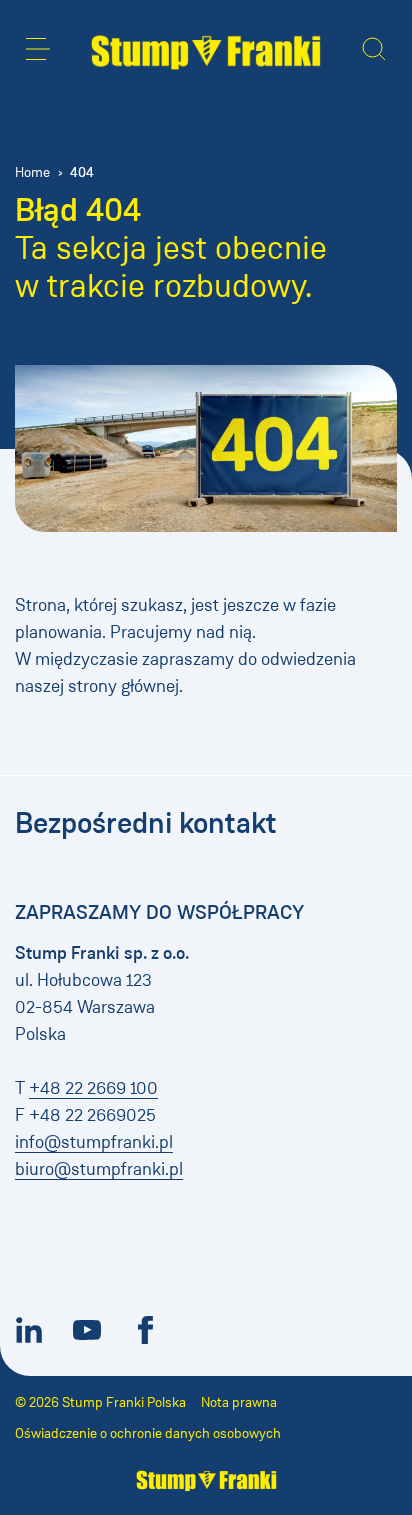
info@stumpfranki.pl (94, 1142)
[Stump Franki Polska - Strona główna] (206, 50)
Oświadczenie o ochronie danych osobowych (148, 1433)
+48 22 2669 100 (93, 1088)
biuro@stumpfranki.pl (99, 1169)
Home (32, 172)
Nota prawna (239, 1402)
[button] (38, 49)
